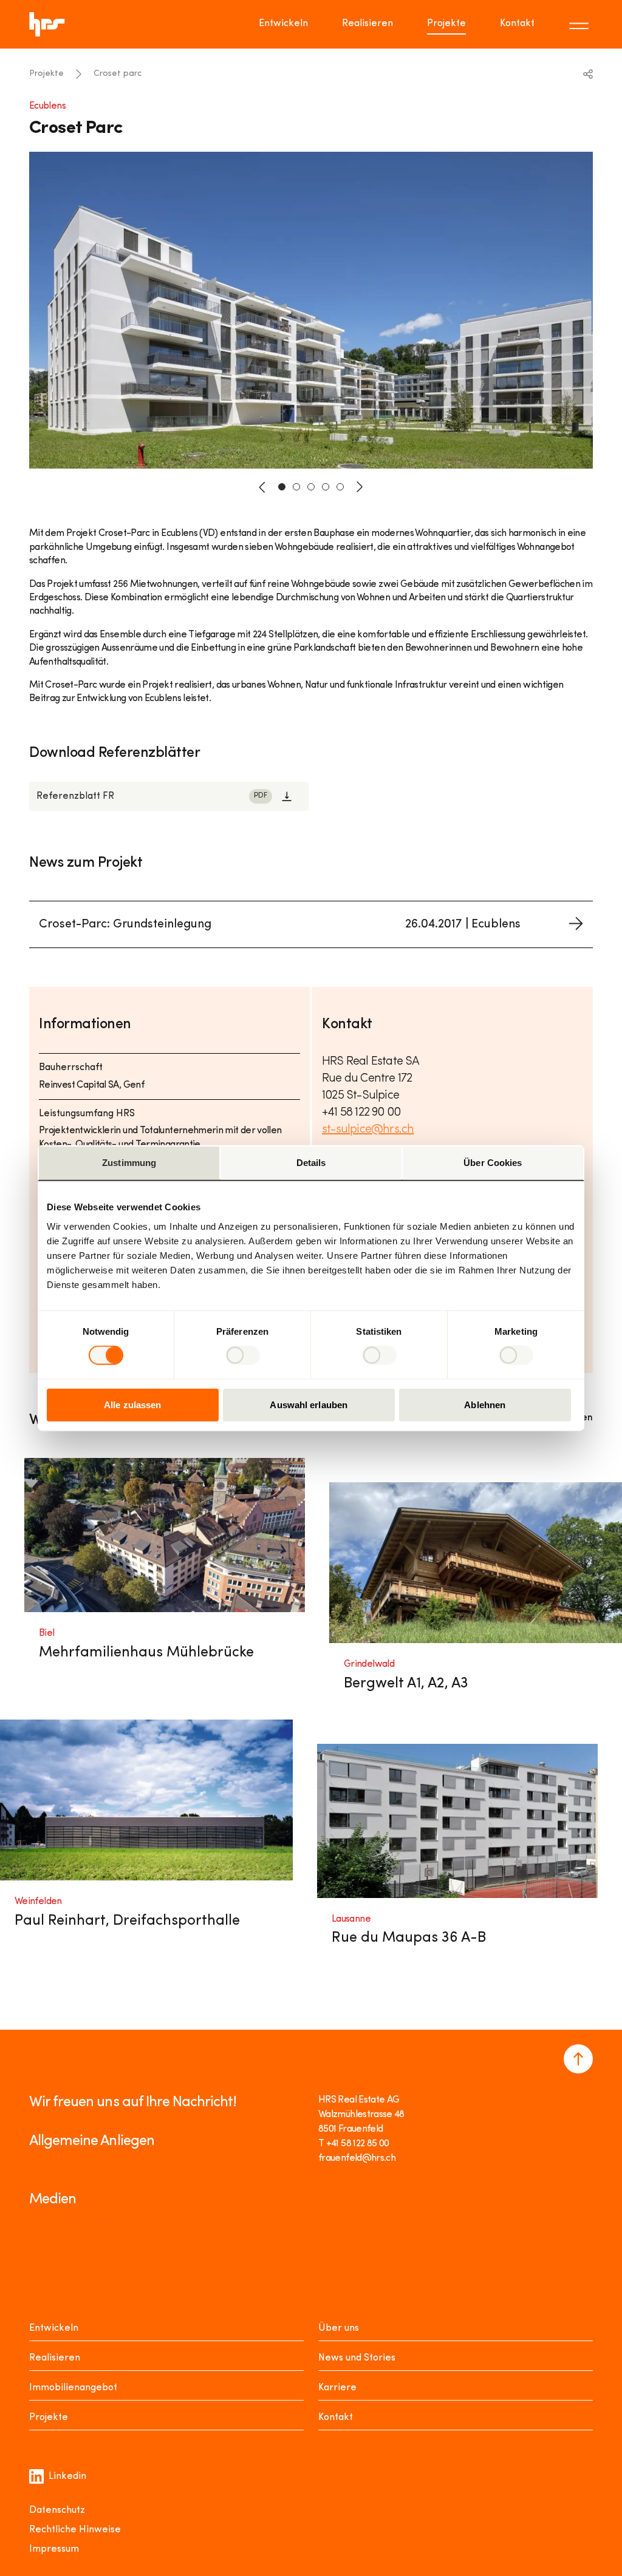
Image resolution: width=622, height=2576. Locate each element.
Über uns (339, 2328)
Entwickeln (283, 24)
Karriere (337, 2388)
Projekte (446, 24)
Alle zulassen (132, 1404)
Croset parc (118, 74)
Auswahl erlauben (309, 1404)
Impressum (54, 2549)
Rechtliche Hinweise (75, 2530)
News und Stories (357, 2358)
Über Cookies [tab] (493, 1163)
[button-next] (360, 487)
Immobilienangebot (73, 2388)
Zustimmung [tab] (129, 1163)
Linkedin (67, 2476)
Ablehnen (485, 1404)
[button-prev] (262, 487)
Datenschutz (57, 2510)
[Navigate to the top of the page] (578, 2059)
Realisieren (367, 24)
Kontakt (517, 24)
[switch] (243, 1355)
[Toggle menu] (581, 24)
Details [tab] (311, 1163)
